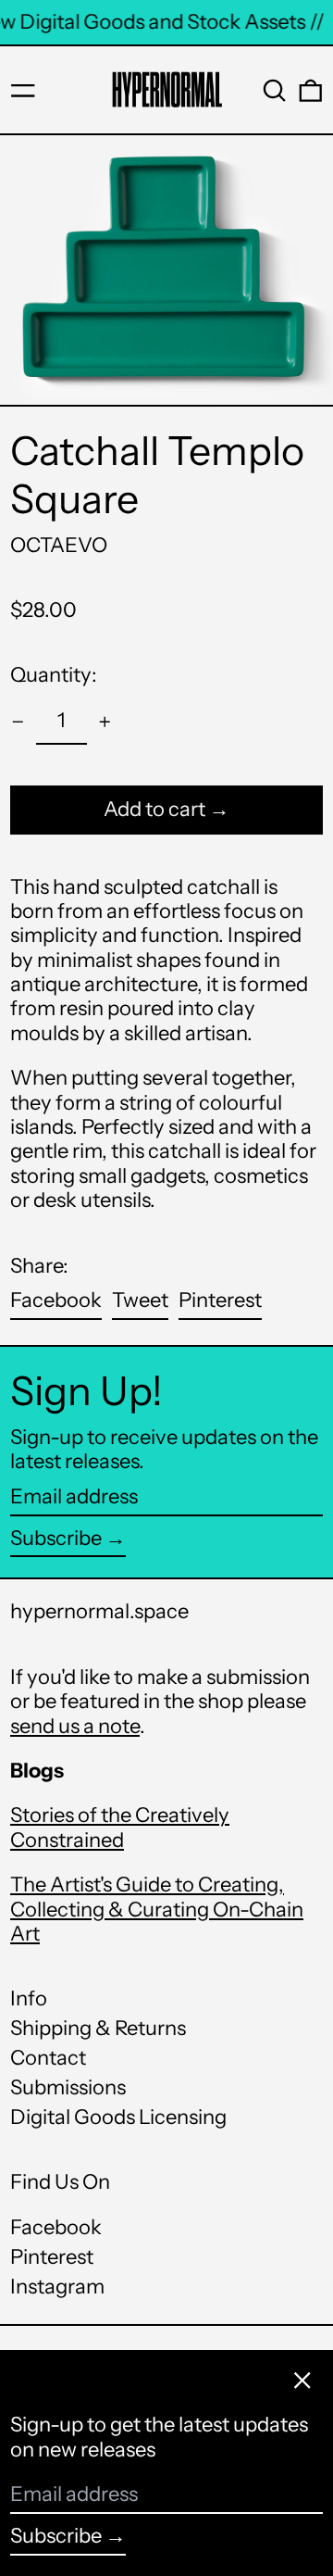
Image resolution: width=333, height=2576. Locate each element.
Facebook (56, 2228)
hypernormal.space (99, 1611)
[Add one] (105, 722)
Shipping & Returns (98, 2028)
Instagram (57, 2287)
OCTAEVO (59, 545)
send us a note (75, 1726)
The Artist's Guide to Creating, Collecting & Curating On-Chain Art (157, 1909)
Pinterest (52, 2257)
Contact (48, 2058)
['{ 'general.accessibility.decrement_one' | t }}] (18, 722)
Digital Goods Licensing (118, 2117)
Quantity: (54, 675)
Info (29, 1998)
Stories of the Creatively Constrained (120, 1827)
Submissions (68, 2087)
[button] (275, 91)
